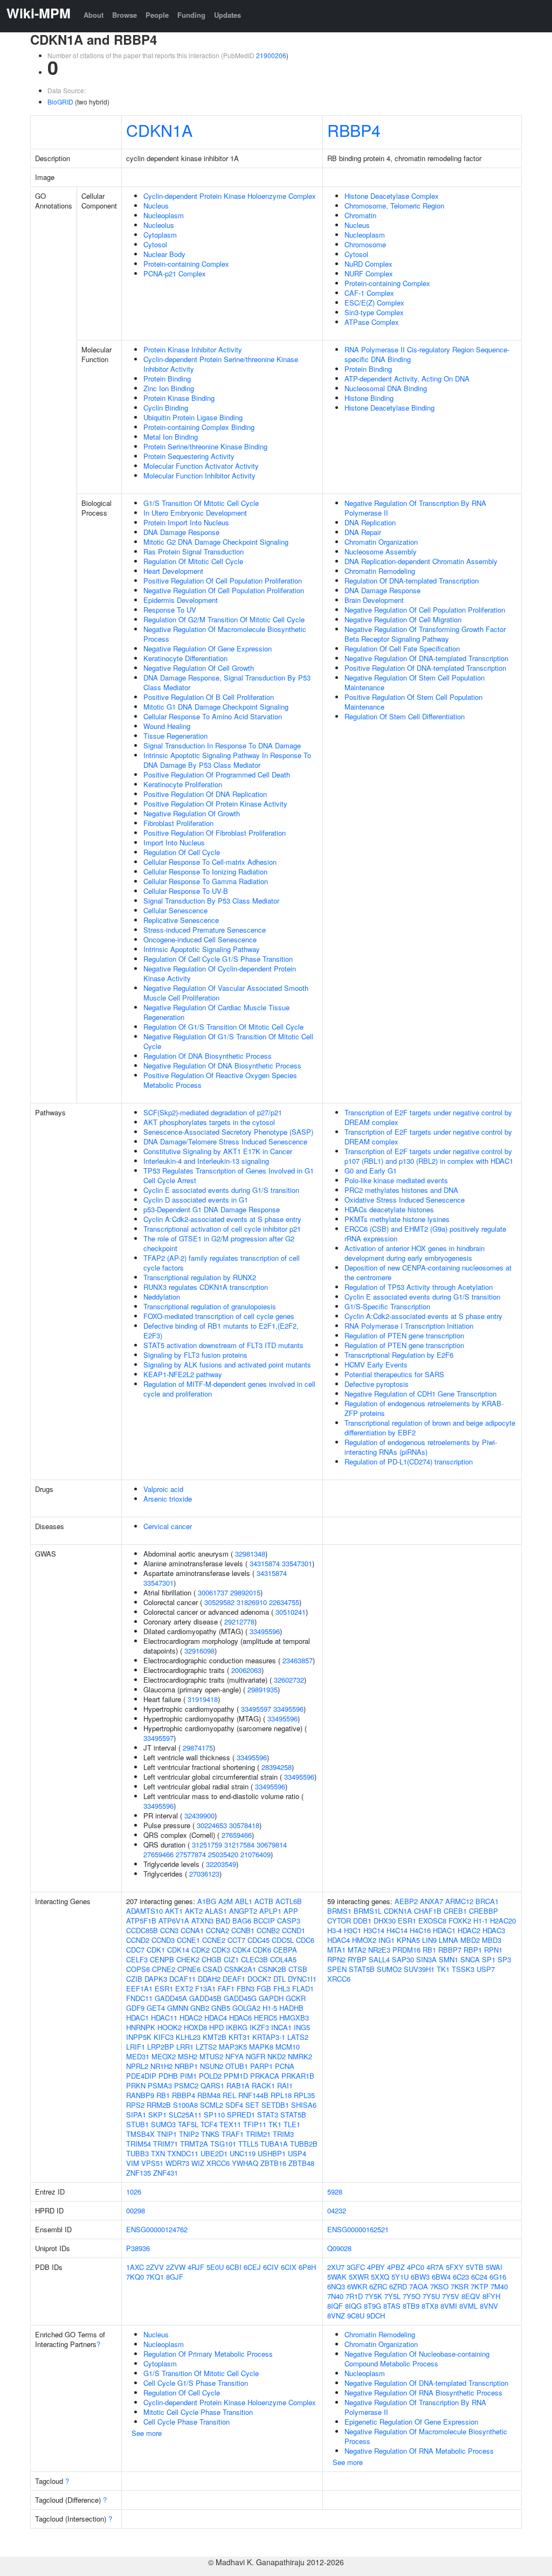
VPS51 (152, 2163)
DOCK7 (259, 1979)
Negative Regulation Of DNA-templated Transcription (426, 658)
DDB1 (362, 1921)
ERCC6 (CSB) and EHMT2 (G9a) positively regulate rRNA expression (425, 1234)
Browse (125, 15)
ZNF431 (165, 2173)
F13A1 (205, 1988)
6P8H (307, 2267)
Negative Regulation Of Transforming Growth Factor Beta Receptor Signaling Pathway (425, 634)
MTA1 (336, 1950)
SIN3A (426, 1959)
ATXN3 (202, 1921)
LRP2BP (161, 2047)
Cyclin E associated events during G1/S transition (221, 1190)
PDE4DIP (141, 2076)
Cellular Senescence (175, 910)
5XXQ (380, 2277)
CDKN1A (159, 130)
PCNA (285, 2066)
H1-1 (481, 1921)
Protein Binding (167, 379)
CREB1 (455, 1911)
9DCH (376, 2315)
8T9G (372, 2306)
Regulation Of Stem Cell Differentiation (405, 716)
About (94, 15)
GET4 (156, 2008)
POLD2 (210, 2076)
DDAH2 (209, 1979)
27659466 (237, 1835)
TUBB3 (137, 2153)
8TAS (392, 2306)
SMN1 (448, 1959)
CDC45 (258, 1940)
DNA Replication (370, 522)
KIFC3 (164, 2037)
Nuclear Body (164, 254)
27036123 (204, 1874)
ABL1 (244, 1901)
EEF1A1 (139, 1988)
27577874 (191, 1854)
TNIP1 (167, 2134)
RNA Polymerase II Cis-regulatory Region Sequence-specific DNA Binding (427, 354)
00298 (136, 2210)
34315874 (265, 1563)
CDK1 (156, 1950)
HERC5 (265, 2018)
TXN (158, 2153)
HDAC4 (216, 2018)
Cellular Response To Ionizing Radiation (205, 872)
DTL (280, 1979)
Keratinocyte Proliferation (183, 784)
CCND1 (294, 1930)
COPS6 (138, 1969)
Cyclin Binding (166, 408)
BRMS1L (368, 1911)
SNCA (470, 1959)
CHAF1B (428, 1911)
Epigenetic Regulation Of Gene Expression (411, 2422)
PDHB (168, 2076)
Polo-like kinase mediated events (396, 1180)
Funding (191, 15)
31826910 (252, 1602)
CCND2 (138, 1940)
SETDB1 (275, 2105)
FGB (264, 1988)
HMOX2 (364, 1940)
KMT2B (215, 2037)
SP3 (504, 1959)
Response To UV (170, 610)
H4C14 (397, 1930)
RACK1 (263, 2085)
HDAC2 (191, 2018)
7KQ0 (135, 2277)
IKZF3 (259, 2027)
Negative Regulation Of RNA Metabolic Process (419, 2451)
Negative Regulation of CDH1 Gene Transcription (420, 1394)
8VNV (489, 2306)
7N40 (335, 2296)
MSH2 (188, 2056)
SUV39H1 (419, 1969)
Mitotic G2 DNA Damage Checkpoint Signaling (216, 542)
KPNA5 (408, 1940)
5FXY (455, 2267)
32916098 (199, 1651)
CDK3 (221, 1950)
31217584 (239, 1845)
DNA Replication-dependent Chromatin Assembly (421, 561)
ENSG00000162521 (358, 2229)
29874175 (198, 1748)
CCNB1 (243, 1930)
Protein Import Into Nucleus (186, 522)
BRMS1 (339, 1911)
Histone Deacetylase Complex (392, 196)
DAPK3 (156, 1979)
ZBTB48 (301, 2163)
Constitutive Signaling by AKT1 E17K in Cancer (218, 1151)
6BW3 (420, 2277)
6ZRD (398, 2286)
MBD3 (492, 1940)
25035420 (223, 1854)
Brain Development (374, 600)
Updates (227, 15)
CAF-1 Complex (369, 293)
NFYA (234, 2056)
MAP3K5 (233, 2047)
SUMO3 (163, 2124)
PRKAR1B (298, 2076)
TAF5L (188, 2124)
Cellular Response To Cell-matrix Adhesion (210, 862)
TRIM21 (258, 2134)
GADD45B (205, 1998)
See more (147, 2433)
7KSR (460, 2286)
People (157, 15)
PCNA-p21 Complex (175, 273)
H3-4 (334, 1930)
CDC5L (283, 1940)
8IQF (335, 2306)
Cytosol (155, 244)
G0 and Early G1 (371, 1171)
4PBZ (396, 2267)
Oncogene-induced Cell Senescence (200, 939)
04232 (337, 2210)
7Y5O (412, 2296)
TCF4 (209, 2124)
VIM (133, 2163)
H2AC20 (503, 1921)
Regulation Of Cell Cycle (182, 852)
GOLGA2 (246, 2008)
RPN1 (493, 1950)
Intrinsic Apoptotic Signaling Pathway (202, 949)
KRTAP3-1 (269, 2037)
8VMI (449, 2306)
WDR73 (177, 2163)
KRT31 (239, 2037)
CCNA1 (192, 1930)
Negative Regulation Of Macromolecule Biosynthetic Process (225, 634)
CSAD (212, 1969)
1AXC (135, 2267)
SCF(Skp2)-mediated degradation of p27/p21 (213, 1112)
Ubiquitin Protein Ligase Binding (193, 417)
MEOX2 (164, 2056)
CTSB (298, 1969)
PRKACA (265, 2076)
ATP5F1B (141, 1921)
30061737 (213, 1592)
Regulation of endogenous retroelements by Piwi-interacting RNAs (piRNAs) (421, 1447)
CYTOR (339, 1921)
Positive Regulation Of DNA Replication (205, 794)
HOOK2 (170, 2027)
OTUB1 (237, 2066)
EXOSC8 (432, 1921)
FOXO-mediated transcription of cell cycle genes (219, 1316)
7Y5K (374, 2296)
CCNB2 (268, 1930)
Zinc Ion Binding (169, 388)
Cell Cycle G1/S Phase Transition (196, 2383)
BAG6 (242, 1921)
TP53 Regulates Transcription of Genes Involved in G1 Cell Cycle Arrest (229, 1175)
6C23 (461, 2277)
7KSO (439, 2286)
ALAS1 (216, 1911)
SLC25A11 (185, 2115)
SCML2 (212, 2105)
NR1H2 (161, 2066)
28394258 (277, 1767)
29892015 (245, 1592)
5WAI (494, 2267)
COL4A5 (283, 1959)
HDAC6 (240, 2018)
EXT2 (184, 1988)
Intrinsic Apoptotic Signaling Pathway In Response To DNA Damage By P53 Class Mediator (227, 760)
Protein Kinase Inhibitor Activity (193, 349)
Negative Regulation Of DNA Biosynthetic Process (222, 1065)
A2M (226, 1901)
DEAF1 (234, 1979)
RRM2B (159, 2105)
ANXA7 (432, 1901)
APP (291, 1911)
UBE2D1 (214, 2153)
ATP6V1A (174, 1921)
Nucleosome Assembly (381, 551)
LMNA (448, 1940)
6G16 (498, 2277)
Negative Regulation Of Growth (192, 813)
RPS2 (135, 2105)
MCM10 (288, 2047)
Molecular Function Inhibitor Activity (199, 475)
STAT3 (268, 2115)
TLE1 (292, 2124)
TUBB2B (304, 2144)
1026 (134, 2192)
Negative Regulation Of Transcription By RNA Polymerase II (415, 508)
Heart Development (173, 571)
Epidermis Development (181, 600)
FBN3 (246, 1988)
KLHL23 (188, 2037)
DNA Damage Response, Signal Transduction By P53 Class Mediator (227, 682)
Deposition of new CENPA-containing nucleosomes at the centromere (428, 1272)
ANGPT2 (243, 1911)
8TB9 (411, 2306)
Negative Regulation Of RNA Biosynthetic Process (423, 2393)
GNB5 (221, 2008)
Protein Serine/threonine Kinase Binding (205, 446)
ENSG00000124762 (157, 2229)
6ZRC (378, 2286)
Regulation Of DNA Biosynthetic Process (208, 1056)
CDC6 (305, 1940)
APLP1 (270, 1911)
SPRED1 (241, 2115)
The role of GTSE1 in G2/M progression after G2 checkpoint (219, 1243)
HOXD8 (195, 2027)
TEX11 (230, 2124)
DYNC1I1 (302, 1979)
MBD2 (470, 1940)
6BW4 (441, 2277)
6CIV (271, 2267)
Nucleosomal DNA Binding (386, 388)
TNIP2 (189, 2134)
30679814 (272, 1845)
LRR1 (185, 2047)
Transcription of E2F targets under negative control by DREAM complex (428, 1117)
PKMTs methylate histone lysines (397, 1219)
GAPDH (271, 1998)
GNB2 (200, 2008)
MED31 (138, 2056)
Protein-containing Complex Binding (199, 427)
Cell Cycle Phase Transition (187, 2422)
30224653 (212, 1825)
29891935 (263, 1689)
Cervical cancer (168, 1526)
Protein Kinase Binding (179, 398)
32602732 (289, 1680)
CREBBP (484, 1911)
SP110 (214, 2115)
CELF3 (137, 1959)
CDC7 (135, 1950)
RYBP (357, 1959)
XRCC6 (218, 2163)
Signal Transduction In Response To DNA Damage (222, 745)
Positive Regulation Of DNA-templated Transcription (425, 668)
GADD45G (240, 1998)
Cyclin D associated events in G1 (196, 1200)
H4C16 (420, 1930)
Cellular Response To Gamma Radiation (206, 881)
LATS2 (298, 2037)
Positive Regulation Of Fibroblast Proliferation (215, 833)
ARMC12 (459, 1901)
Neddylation (162, 1297)
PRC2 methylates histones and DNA (401, 1190)
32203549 (221, 1864)
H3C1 (353, 1930)
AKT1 (174, 1911)
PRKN (136, 2085)
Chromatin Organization (381, 542)
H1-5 (270, 2008)
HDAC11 (164, 2018)
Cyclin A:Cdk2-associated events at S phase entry (222, 1219)
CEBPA (285, 1950)
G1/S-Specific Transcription (387, 1306)
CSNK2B (272, 1969)
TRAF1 (233, 2134)
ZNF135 (139, 2173)
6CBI (234, 2267)
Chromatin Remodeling (380, 571)
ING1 (387, 1940)
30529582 (219, 1602)
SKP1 (157, 2115)
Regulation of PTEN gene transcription (404, 1335)
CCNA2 (218, 1930)
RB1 (163, 2095)
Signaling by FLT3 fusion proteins (195, 1355)
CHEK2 (188, 1959)
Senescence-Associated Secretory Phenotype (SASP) (228, 1132)
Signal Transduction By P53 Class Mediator (211, 901)
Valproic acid (163, 1489)
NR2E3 (379, 1950)
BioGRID (60, 102)
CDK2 (201, 1950)
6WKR (357, 2286)
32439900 (199, 1815)
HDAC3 (494, 1930)
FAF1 (226, 1988)
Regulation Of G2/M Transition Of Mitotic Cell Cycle (224, 619)
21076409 (256, 1854)
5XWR (359, 2277)
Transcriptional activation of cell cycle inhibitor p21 (222, 1229)
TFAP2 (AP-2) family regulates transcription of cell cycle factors (222, 1263)
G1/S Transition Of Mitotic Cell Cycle (201, 503)
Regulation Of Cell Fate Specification (402, 648)
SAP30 (403, 1959)
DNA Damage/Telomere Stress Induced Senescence (225, 1141)
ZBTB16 (273, 2163)
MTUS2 (211, 2056)
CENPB (162, 1959)
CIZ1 (231, 1959)
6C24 (479, 2277)
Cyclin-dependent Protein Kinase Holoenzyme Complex (230, 196)
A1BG (207, 1901)
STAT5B (293, 2115)
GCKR (296, 1998)
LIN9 (429, 1940)
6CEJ (252, 2267)
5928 (335, 2192)
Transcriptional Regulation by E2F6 (399, 1355)
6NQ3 (336, 2286)
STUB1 (137, 2124)
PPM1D (236, 2076)
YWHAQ (245, 2163)
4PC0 (416, 2267)
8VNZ (336, 2315)
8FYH (491, 2296)
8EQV (471, 2296)
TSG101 (223, 2144)
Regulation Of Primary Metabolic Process (208, 2354)
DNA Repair (363, 532)
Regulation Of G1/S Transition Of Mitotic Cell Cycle (223, 1027)
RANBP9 (140, 2095)
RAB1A (238, 2085)
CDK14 (178, 1950)
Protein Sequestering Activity (189, 456)
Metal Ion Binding (171, 437)
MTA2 (357, 1950)
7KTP (479, 2286)
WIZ (198, 2163)
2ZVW (176, 2267)
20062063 (246, 1670)
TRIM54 (139, 2144)
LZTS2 (206, 2047)
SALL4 (379, 1959)
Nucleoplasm (164, 215)
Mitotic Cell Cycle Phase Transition (198, 2412)
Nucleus (156, 206)
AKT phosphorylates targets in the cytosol (209, 1122)
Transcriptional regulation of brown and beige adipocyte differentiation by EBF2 (430, 1428)
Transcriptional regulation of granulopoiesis (210, 1306)
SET (252, 2105)
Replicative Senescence (181, 920)
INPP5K (139, 2037)
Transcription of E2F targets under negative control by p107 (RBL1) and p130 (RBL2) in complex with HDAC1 (429, 1156)
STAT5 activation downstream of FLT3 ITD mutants (223, 1345)
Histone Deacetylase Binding (389, 408)
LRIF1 (136, 2047)
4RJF (196, 2267)
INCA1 (281, 2027)
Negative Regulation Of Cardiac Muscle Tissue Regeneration (216, 1012)
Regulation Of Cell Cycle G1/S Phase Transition (218, 959)
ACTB (264, 1901)
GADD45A (171, 1998)
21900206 (271, 55)
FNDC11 (139, 1998)
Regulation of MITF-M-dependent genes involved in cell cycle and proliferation (229, 1389)
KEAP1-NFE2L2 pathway (183, 1374)
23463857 (298, 1660)
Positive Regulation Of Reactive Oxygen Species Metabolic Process (220, 1080)
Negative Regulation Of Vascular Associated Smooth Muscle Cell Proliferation (226, 993)
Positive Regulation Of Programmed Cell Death (217, 775)
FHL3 (282, 1988)
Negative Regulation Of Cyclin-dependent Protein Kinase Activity (220, 973)
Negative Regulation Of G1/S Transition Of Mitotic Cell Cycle (228, 1041)
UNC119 (243, 2153)
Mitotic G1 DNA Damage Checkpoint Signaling (216, 707)
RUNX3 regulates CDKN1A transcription (206, 1287)
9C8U (356, 2315)
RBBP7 (450, 1950)
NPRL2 (137, 2066)
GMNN (178, 2008)
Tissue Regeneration (175, 736)
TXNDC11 (183, 2153)
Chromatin (360, 215)
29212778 (239, 1622)
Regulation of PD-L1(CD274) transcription (409, 1461)
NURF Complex (369, 273)
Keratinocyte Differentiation (185, 658)
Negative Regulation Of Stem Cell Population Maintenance (415, 682)
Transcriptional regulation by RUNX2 (200, 1277)
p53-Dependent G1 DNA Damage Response (212, 1209)
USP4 (297, 2153)
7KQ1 (155, 2277)
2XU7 (336, 2267)
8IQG (353, 2306)
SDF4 (234, 2105)
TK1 (275, 2124)
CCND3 (163, 1940)
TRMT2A (194, 2144)
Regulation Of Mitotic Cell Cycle (193, 561)
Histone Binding (369, 398)
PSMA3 (160, 2085)
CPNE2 (164, 1969)
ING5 (302, 2027)
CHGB (212, 1959)
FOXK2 (460, 1921)
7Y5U (431, 2296)
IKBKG (237, 2027)
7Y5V (451, 2296)
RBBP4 (354, 130)
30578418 (244, 1825)
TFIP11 (255, 2124)
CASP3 (289, 1921)
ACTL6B (289, 1901)
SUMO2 (389, 1969)
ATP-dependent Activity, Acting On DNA (407, 379)
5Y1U (400, 2277)
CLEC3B (254, 1959)
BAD (223, 1921)
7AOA (419, 2286)
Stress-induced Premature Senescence (205, 930)
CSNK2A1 (240, 1969)
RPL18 (281, 2095)
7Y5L (392, 2296)
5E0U (215, 2267)
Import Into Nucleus (174, 842)
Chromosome (365, 244)
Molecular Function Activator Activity (201, 466)
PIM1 (188, 2076)
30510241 (291, 1612)
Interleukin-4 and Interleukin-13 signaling (206, 1161)
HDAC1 (137, 2018)
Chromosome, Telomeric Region (394, 206)
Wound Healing (167, 726)
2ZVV (155, 2267)
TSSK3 (463, 1969)
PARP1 (261, 2066)
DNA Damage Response (181, 532)
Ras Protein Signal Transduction (194, 551)
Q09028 (339, 2248)
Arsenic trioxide (168, 1499)
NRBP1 (186, 2066)
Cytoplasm (160, 235)
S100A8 (185, 2105)
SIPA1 (136, 2115)
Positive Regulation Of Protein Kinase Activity (215, 804)
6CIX (289, 2267)
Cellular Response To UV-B (186, 891)
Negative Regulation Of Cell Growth (199, 668)
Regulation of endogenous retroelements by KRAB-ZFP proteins (424, 1408)
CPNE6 (189, 1969)
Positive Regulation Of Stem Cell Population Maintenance (413, 702)
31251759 (207, 1845)
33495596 (265, 1631)
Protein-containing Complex (186, 264)
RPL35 (304, 2095)
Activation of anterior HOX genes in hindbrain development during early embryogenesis (415, 1253)
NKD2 (277, 2056)
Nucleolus (159, 225)
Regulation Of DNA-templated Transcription (412, 581)
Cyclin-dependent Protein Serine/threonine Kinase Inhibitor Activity (221, 364)
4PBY (376, 2267)
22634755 (284, 1602)
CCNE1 (188, 1940)
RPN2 (336, 1959)
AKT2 (194, 1911)
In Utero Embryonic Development (195, 513)
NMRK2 (300, 2056)
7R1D (354, 2296)
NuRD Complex (368, 264)
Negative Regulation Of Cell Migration (403, 619)
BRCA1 (487, 1901)
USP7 (486, 1969)
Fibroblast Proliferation (178, 823)
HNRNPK (141, 2027)
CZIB (134, 1979)
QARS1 (212, 2085)
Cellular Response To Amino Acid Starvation (213, 716)
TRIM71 (165, 2144)
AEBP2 (406, 1901)
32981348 (250, 1554)
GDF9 (135, 2008)
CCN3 (169, 1930)
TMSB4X (140, 2134)
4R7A (435, 2267)
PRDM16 (406, 1950)
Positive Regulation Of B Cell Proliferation (209, 697)
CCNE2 (214, 1940)
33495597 (256, 1709)
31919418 (203, 1699)
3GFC (356, 2267)
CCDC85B (142, 1930)
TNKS (210, 2134)
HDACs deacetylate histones (389, 1209)
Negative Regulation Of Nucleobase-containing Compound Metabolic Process (417, 2359)
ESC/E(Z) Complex (374, 303)
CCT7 (236, 1940)
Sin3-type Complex (374, 312)
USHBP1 (272, 2153)
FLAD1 (303, 1988)
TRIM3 (283, 2134)
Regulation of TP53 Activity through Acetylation (419, 1287)
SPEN (337, 1969)
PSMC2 (186, 2085)
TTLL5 (248, 2144)
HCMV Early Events (376, 1365)
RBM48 (209, 2095)
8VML (468, 2306)
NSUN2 (212, 2066)
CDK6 (262, 1950)
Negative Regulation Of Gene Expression (208, 648)
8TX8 (430, 2306)
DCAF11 (182, 1979)
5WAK (337, 2277)
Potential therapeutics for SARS (394, 1374)
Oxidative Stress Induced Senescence (405, 1200)
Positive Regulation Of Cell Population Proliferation (223, 581)
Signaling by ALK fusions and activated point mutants (227, 1365)
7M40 (499, 2286)
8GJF (175, 2277)
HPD (216, 2027)
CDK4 (241, 1950)
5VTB (475, 2267)
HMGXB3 (294, 2018)
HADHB (291, 2008)
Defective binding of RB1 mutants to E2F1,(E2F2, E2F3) (221, 1331)
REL (229, 2095)
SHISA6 (304, 2105)
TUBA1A (274, 2144)
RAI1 (285, 2085)
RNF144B (253, 2095)
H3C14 (374, 1930)
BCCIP (264, 1921)
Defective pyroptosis (377, 1384)
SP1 (489, 1959)
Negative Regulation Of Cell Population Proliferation (224, 590)
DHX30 (385, 1921)
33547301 (297, 1563)
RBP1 (473, 1950)
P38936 (138, 2248)
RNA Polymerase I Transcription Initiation (409, 1326)
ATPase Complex (372, 322)
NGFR (256, 2056)
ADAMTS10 (144, 1911)
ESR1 (164, 1988)
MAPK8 (261, 2047)
